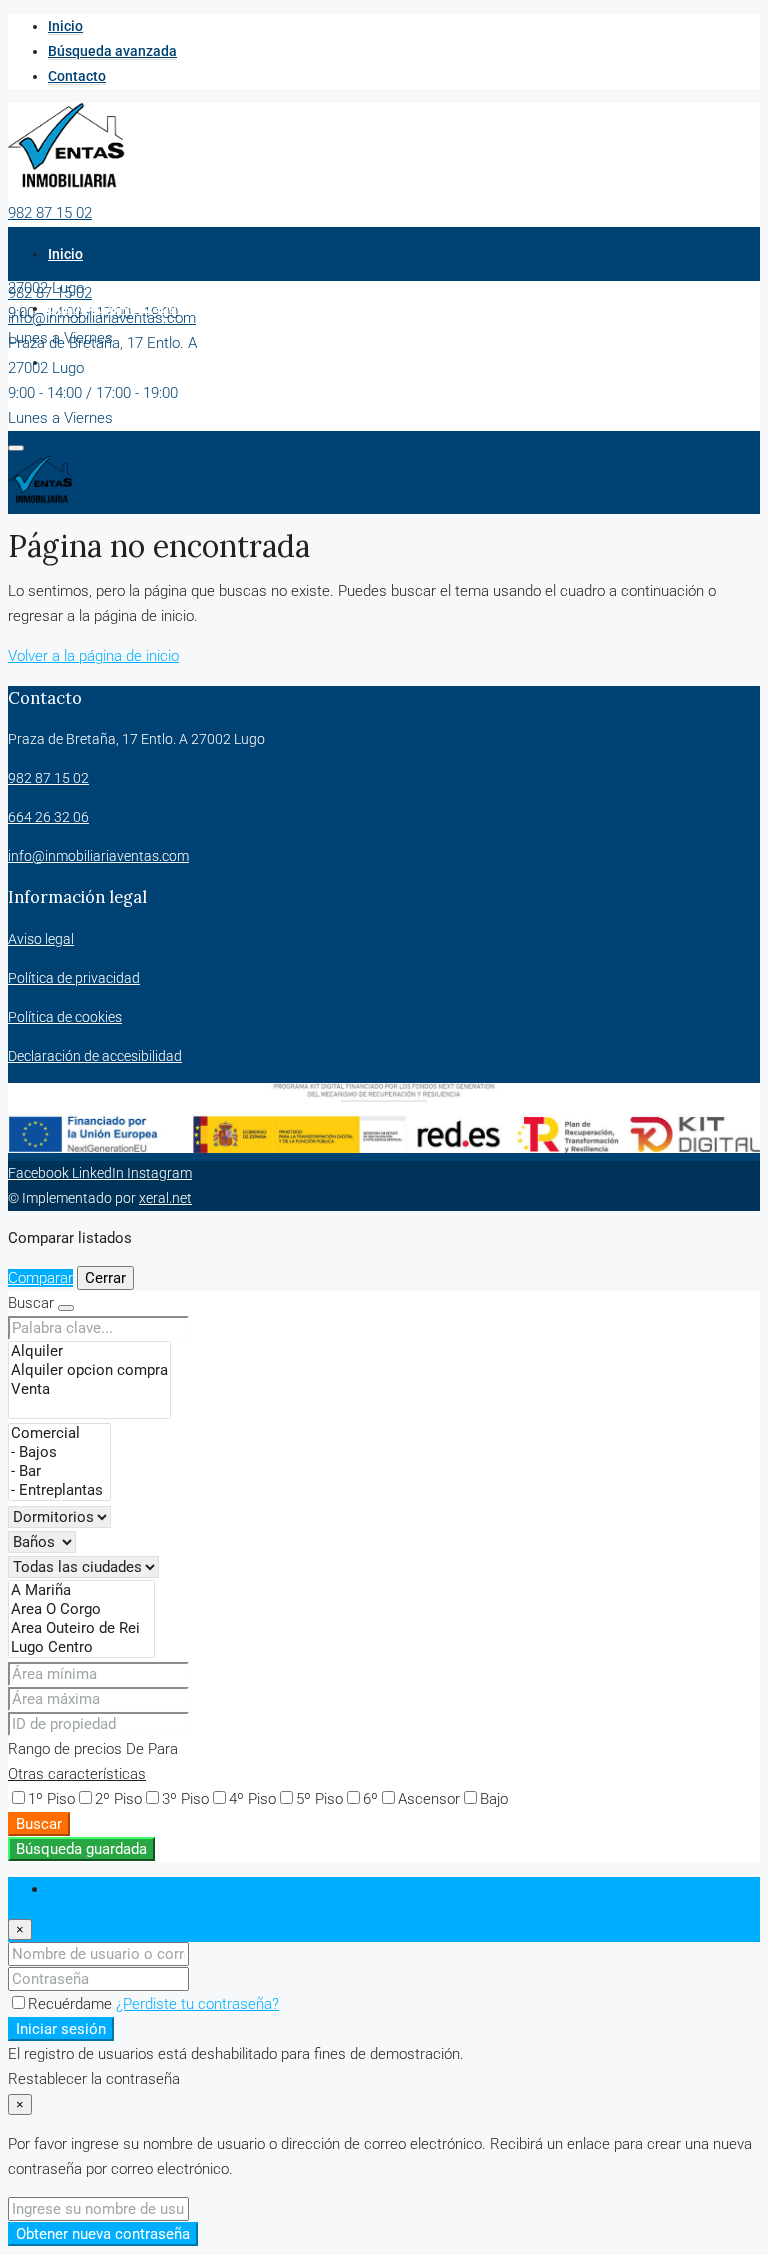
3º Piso (185, 1799)
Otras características (77, 1774)
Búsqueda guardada (81, 1849)
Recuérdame (72, 2004)
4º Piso (252, 1799)
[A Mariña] (81, 1590)
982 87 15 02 (50, 213)
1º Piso (51, 1799)
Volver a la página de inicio (93, 656)
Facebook (40, 1173)
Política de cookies (65, 1017)
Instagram (159, 1173)
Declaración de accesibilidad (95, 1056)
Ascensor (429, 1799)
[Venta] (89, 1389)
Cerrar (105, 1278)
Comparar (40, 1278)
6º (370, 1799)
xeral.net (165, 1198)
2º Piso (118, 1799)
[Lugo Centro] (81, 1647)
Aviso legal (41, 939)
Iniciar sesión (61, 2029)
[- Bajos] (59, 1452)
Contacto (77, 76)
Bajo (494, 1799)
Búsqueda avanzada (112, 51)
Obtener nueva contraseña (103, 2234)
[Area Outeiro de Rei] (81, 1628)
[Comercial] (59, 1433)
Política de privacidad (74, 978)
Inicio (65, 26)
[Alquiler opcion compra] (89, 1370)
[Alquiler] (89, 1351)
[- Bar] (59, 1471)
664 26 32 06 (48, 817)
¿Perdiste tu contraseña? (197, 2004)
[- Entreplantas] (59, 1490)
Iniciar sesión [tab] (91, 1889)
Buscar (39, 1824)
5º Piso (319, 1799)
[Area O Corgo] (81, 1609)
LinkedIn (99, 1173)
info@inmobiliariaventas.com (102, 238)
